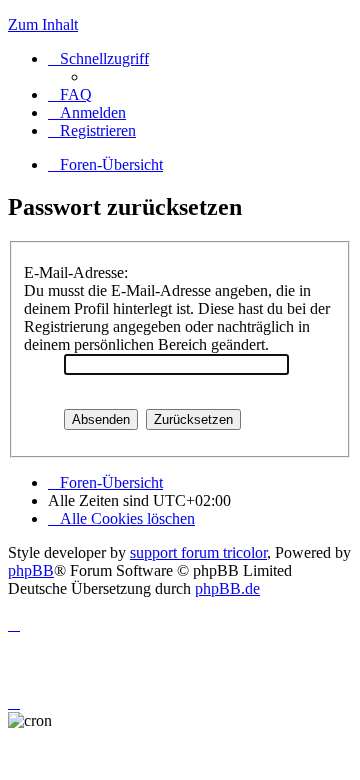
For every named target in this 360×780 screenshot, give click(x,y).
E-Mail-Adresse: (76, 272)
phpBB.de (227, 588)
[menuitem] (70, 94)
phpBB (31, 570)
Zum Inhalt (43, 24)
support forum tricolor (198, 552)
